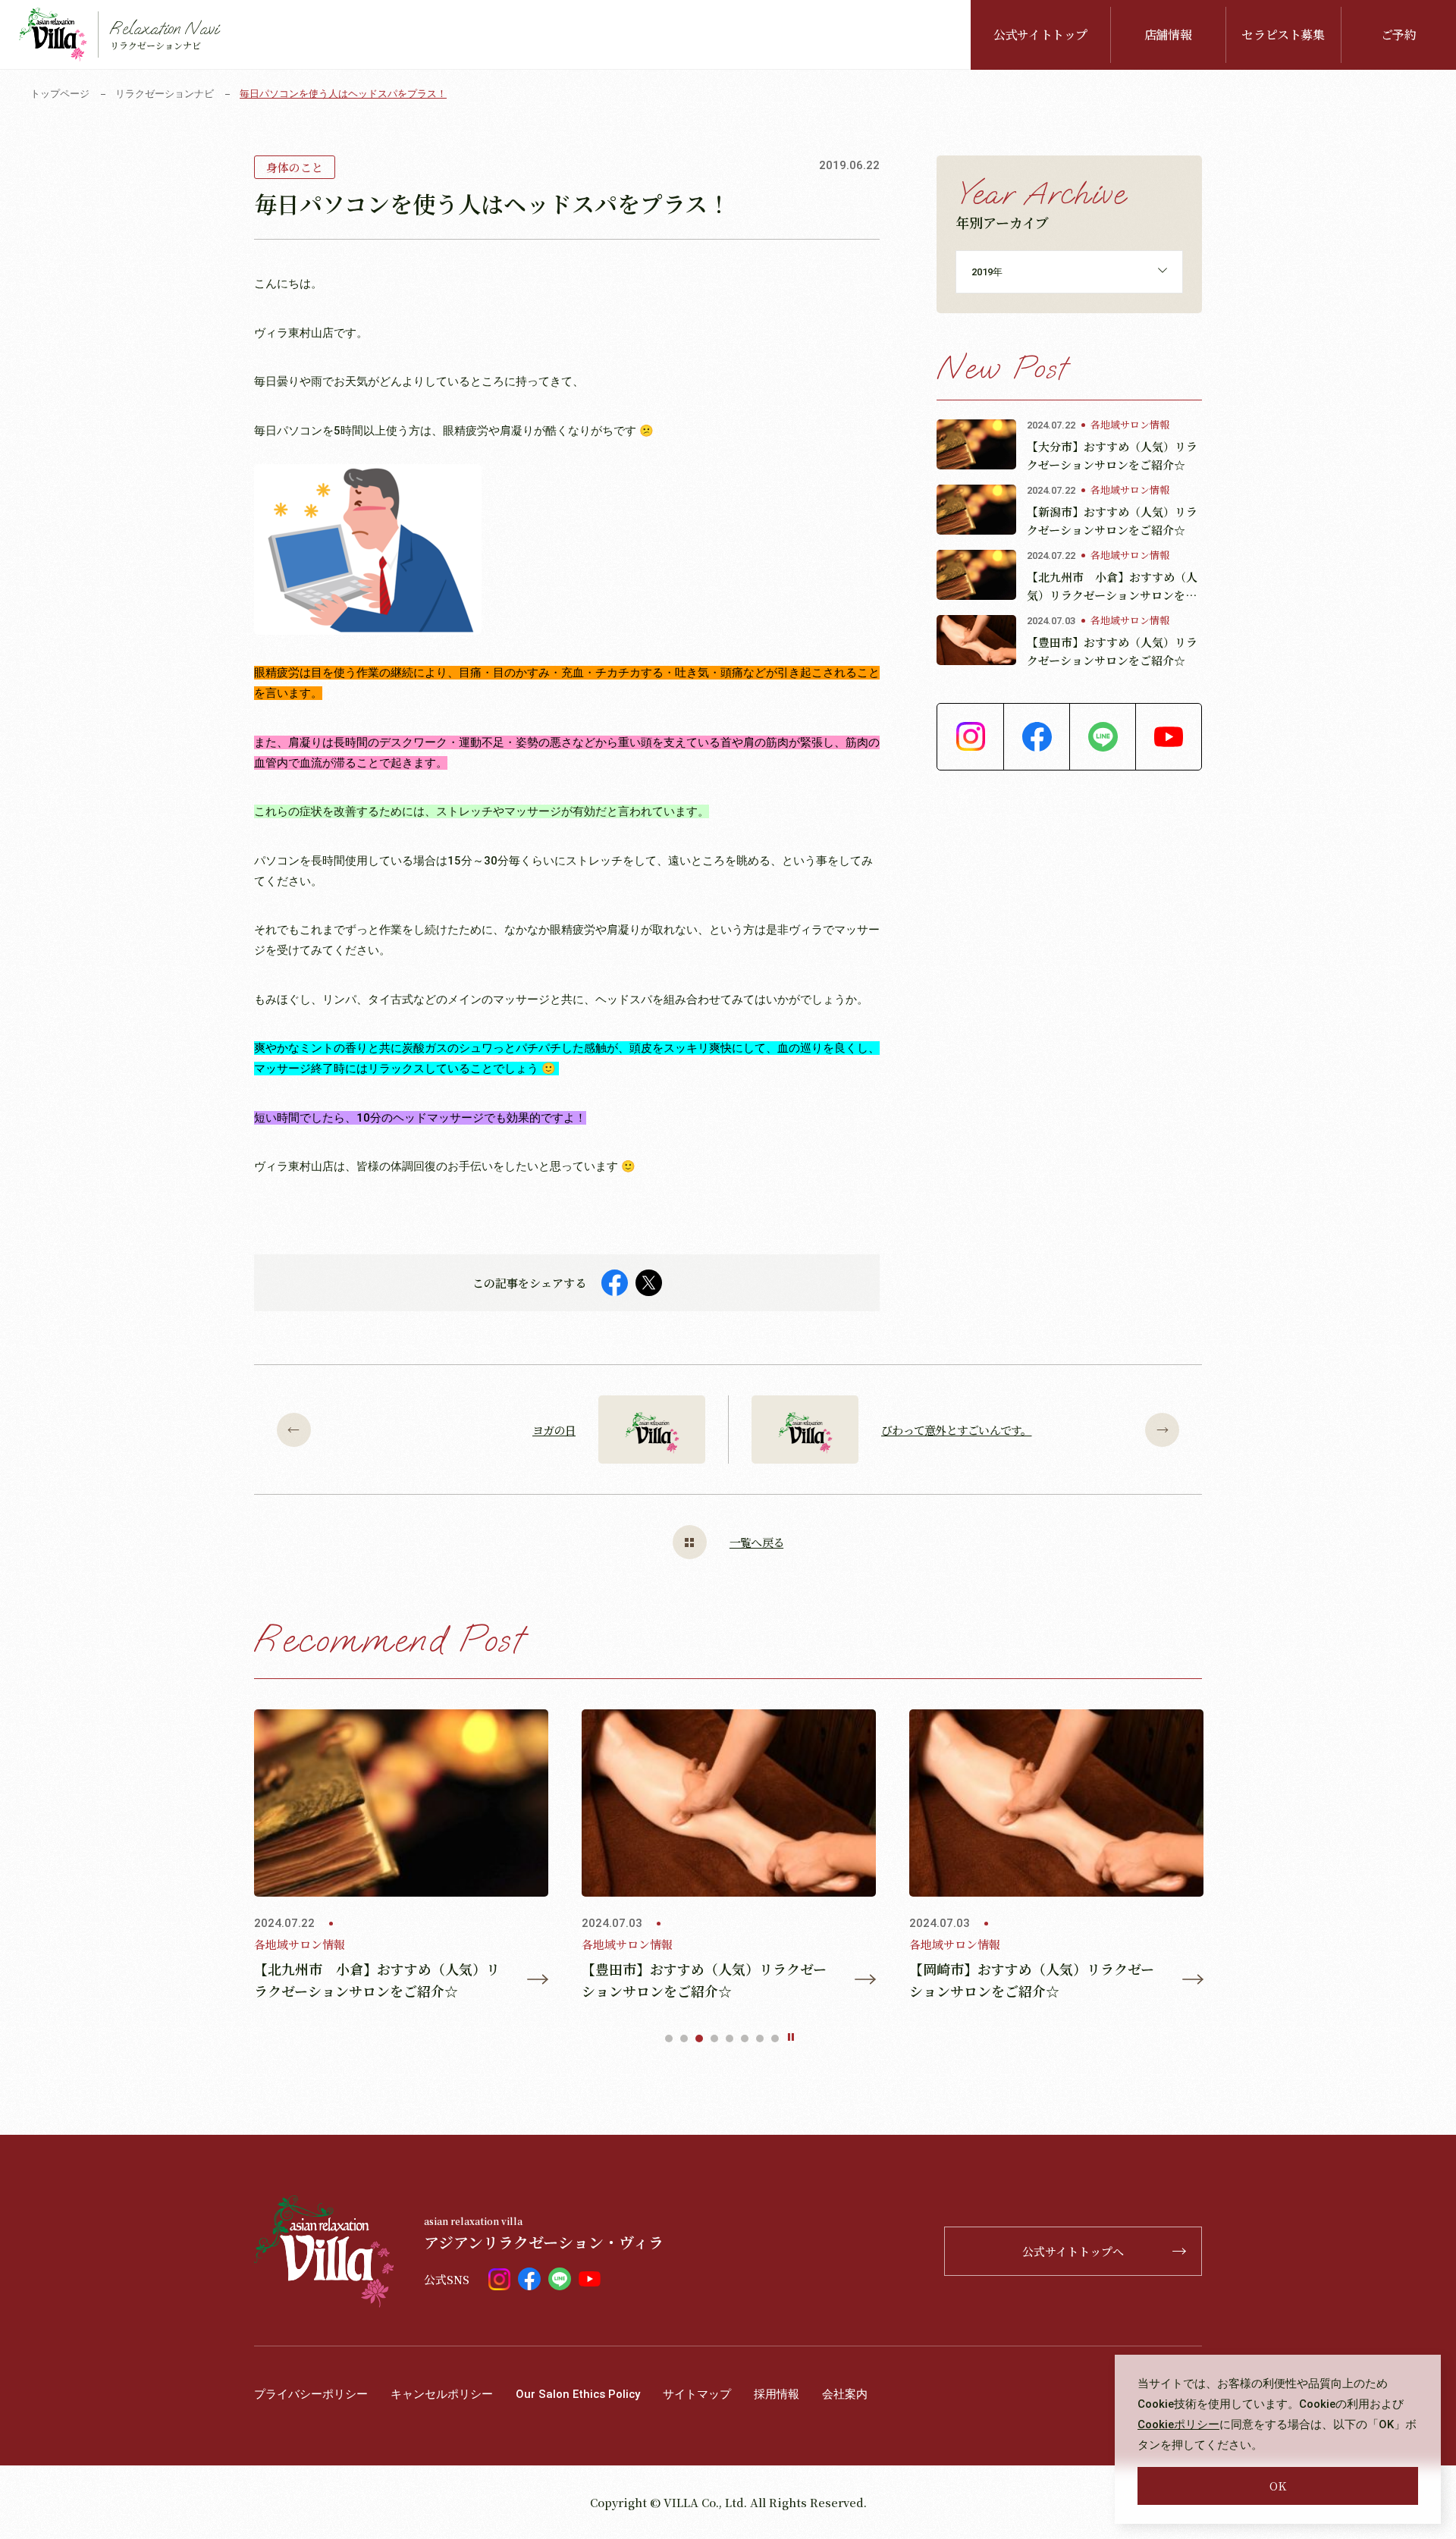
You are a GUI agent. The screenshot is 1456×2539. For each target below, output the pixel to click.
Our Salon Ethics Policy (578, 2394)
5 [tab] (730, 2038)
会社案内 (845, 2394)
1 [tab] (669, 2038)
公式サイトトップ (1040, 35)
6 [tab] (745, 2038)
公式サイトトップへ (1073, 2251)
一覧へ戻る (756, 1542)
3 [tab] (699, 2038)
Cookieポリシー (1178, 2424)
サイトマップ (697, 2394)
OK (1278, 2486)
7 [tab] (760, 2038)
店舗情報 (1168, 35)
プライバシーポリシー (311, 2394)
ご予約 (1399, 35)
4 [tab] (714, 2038)
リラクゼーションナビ (165, 94)
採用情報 (777, 2394)
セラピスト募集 (1283, 35)
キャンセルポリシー (442, 2394)
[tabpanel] (401, 1856)
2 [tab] (684, 2038)
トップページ (60, 94)
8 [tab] (775, 2038)
